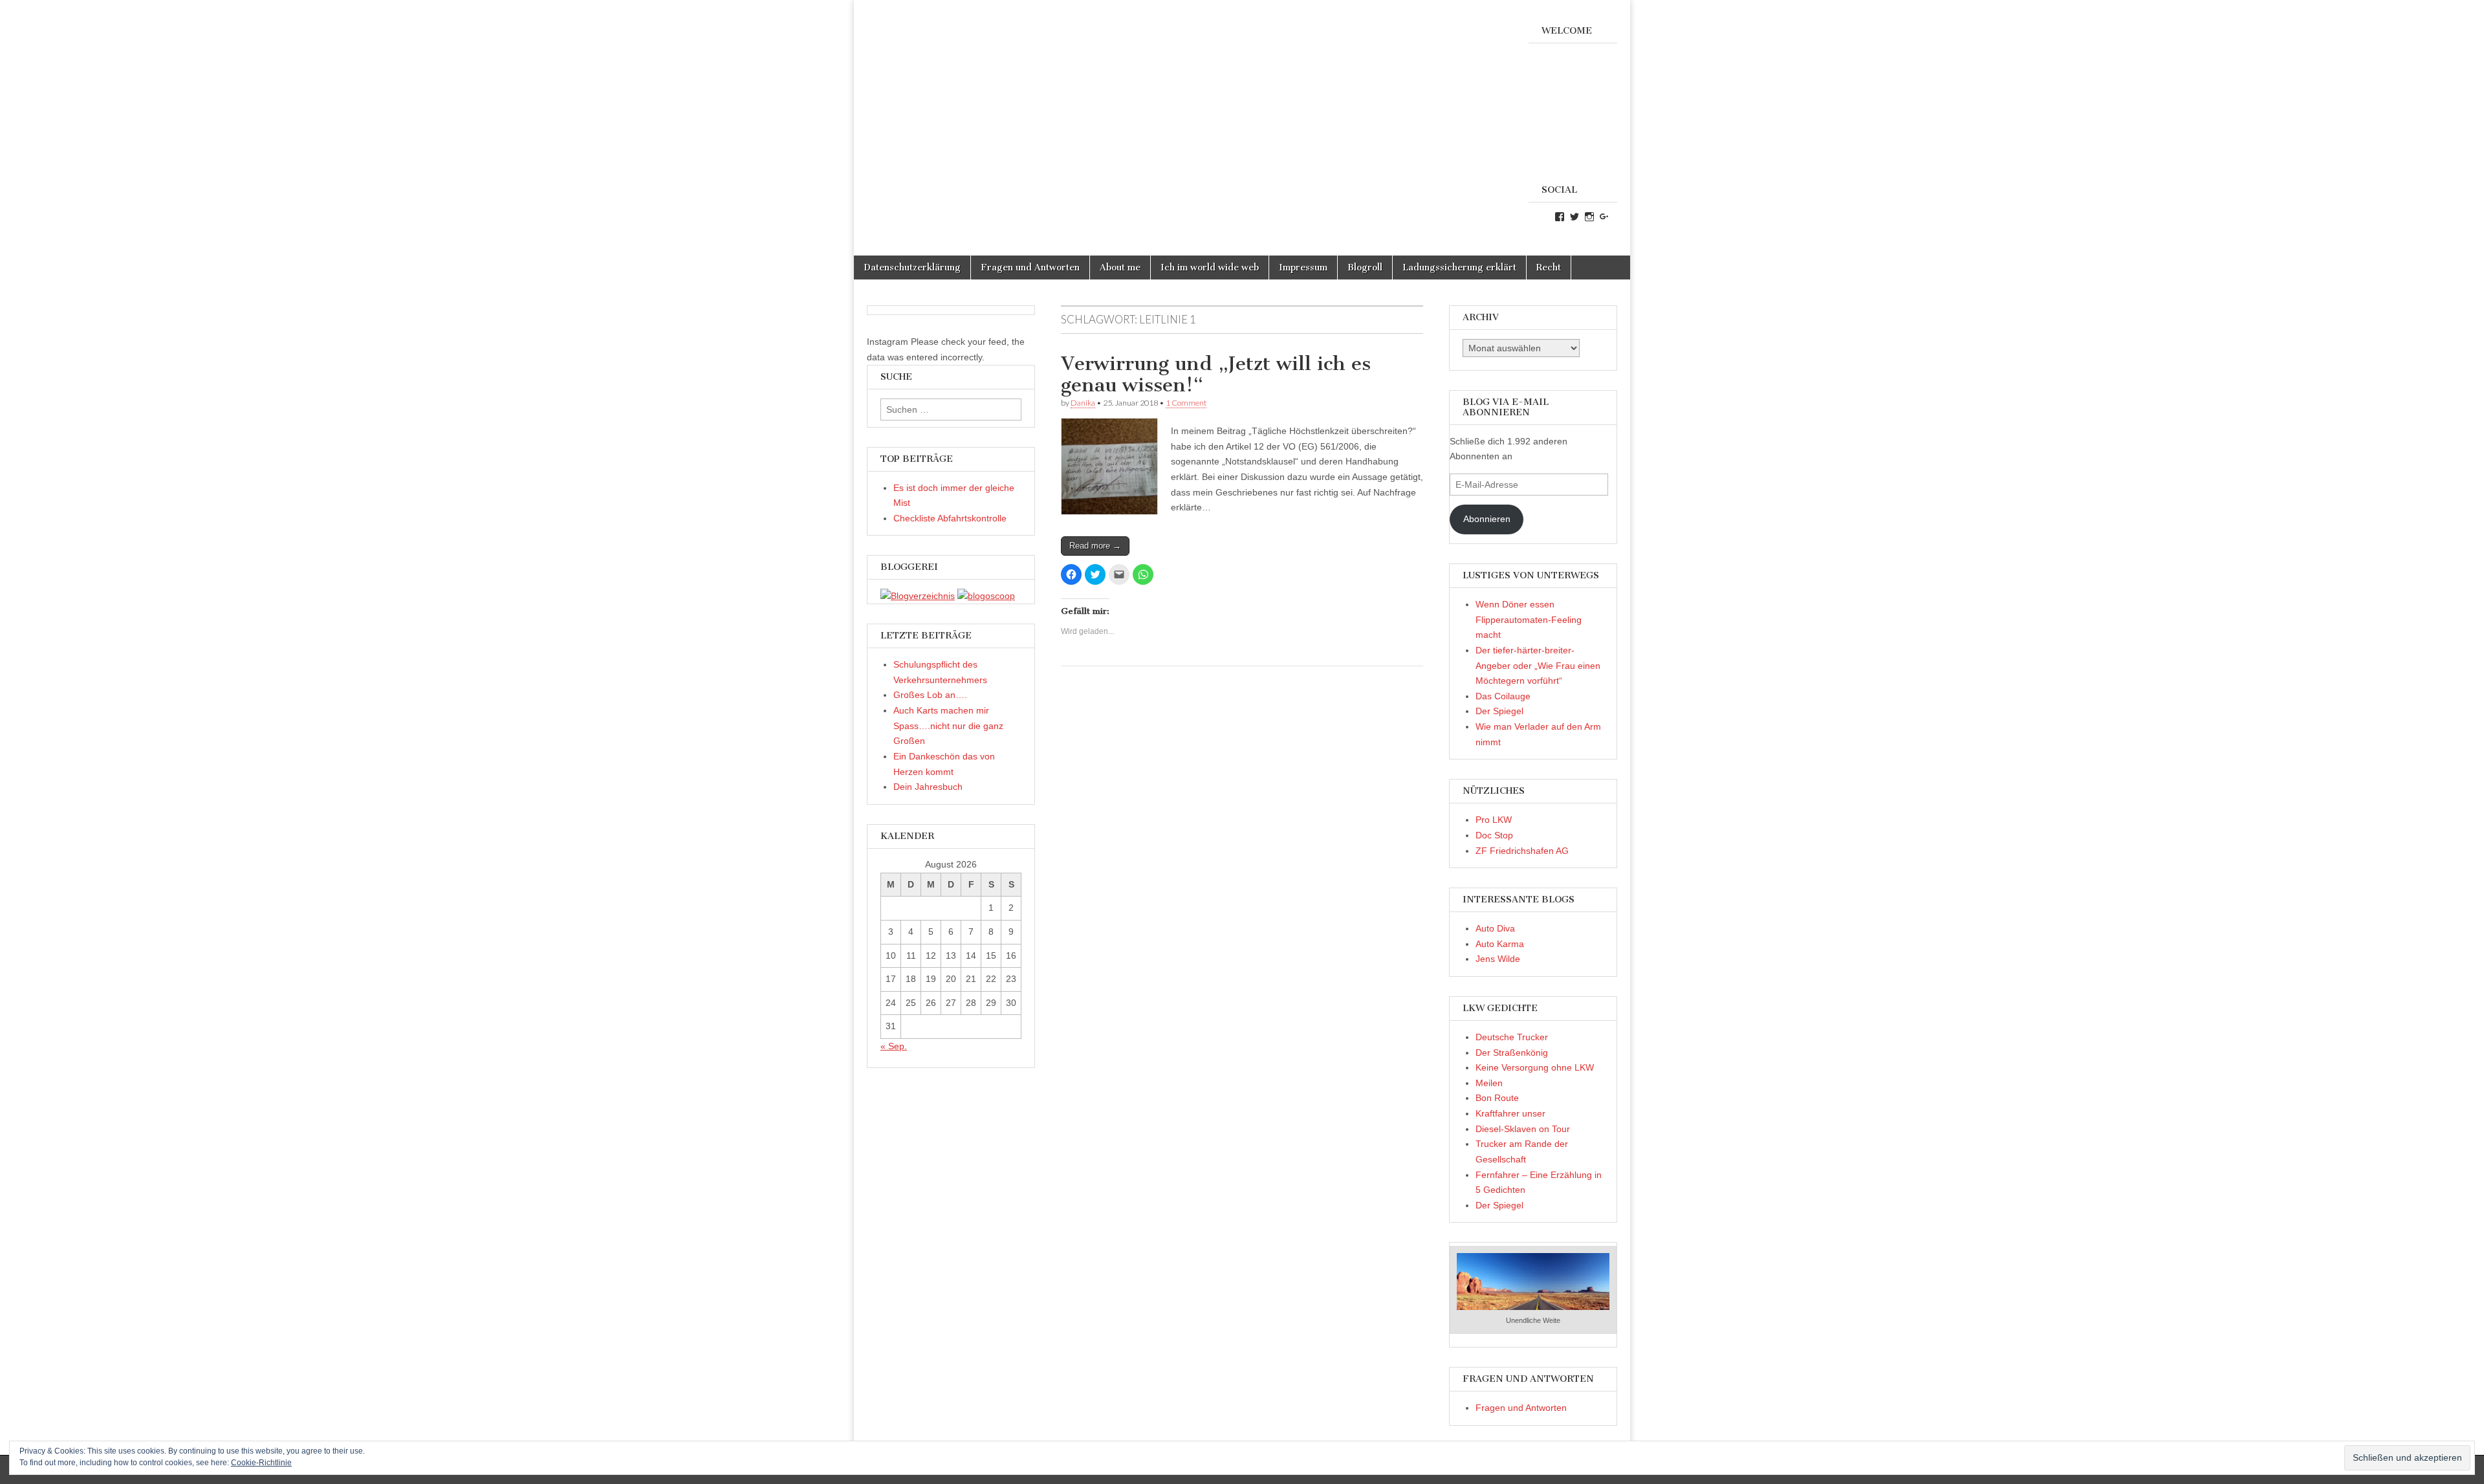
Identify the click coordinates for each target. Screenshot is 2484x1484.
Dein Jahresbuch (928, 787)
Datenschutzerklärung (912, 267)
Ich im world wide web (1210, 267)
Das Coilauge (1503, 696)
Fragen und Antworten (1030, 267)
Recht (1549, 267)
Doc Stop (1494, 835)
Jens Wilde (1498, 959)
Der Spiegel (1499, 711)
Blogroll (1365, 267)
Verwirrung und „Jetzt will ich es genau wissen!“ (1216, 375)
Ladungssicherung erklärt (1459, 267)
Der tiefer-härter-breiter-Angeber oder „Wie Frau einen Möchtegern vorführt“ (1538, 665)
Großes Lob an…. (930, 695)
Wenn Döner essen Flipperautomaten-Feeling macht (1529, 619)
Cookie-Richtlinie (261, 1463)
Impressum (1303, 267)
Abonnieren (1487, 519)
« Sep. (894, 1046)
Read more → (1095, 546)
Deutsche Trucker (1512, 1037)
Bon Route (1497, 1098)
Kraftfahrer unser (1510, 1113)
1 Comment (1186, 403)
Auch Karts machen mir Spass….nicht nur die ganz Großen (948, 726)
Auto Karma (1500, 944)
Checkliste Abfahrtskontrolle (950, 518)
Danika (1083, 403)
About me (1120, 267)
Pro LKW (1494, 820)
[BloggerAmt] (918, 596)
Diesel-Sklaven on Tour (1523, 1129)
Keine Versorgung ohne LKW (1535, 1067)
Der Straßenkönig (1512, 1053)
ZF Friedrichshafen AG (1522, 851)
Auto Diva (1495, 928)
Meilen (1489, 1083)
